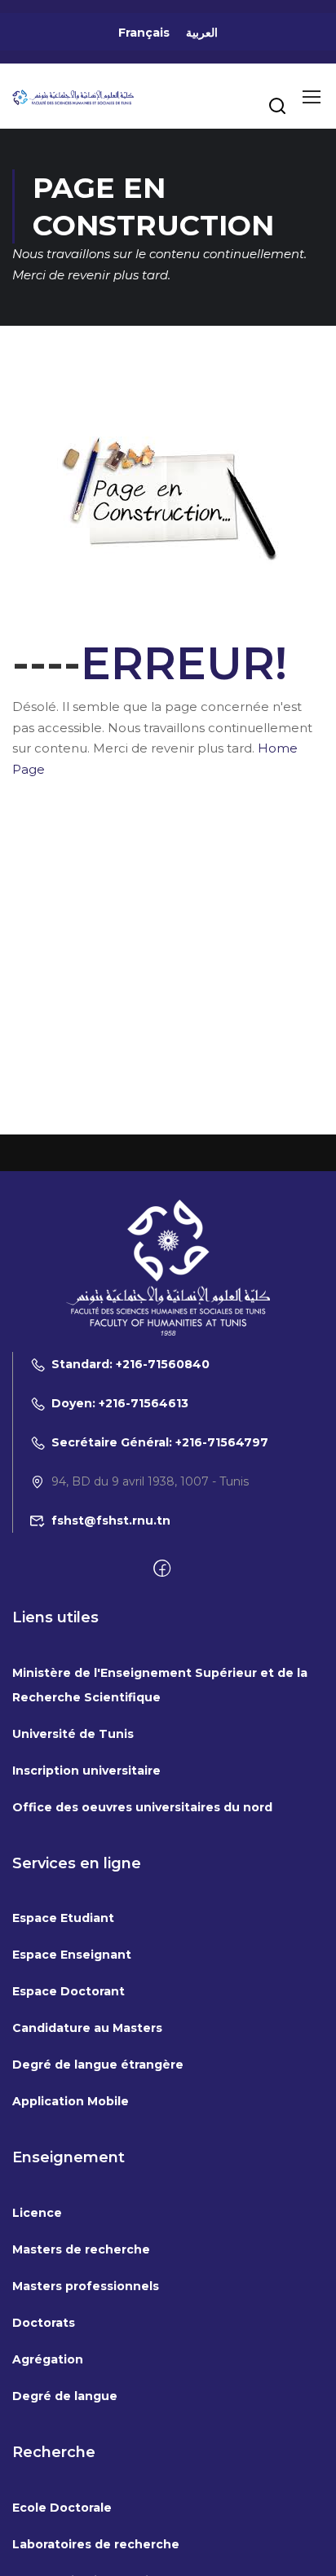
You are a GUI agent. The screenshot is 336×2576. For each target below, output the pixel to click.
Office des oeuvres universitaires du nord (142, 1807)
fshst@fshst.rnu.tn (111, 1521)
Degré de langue (65, 2396)
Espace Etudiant (63, 1918)
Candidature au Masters (87, 2028)
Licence (37, 2213)
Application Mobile (71, 2101)
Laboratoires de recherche (96, 2544)
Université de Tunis (73, 1734)
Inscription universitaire (86, 1771)
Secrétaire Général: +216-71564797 (160, 1442)
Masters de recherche (81, 2249)
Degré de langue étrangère (98, 2065)
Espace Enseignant (72, 1955)
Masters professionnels (86, 2286)
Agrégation (48, 2359)
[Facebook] (162, 1569)
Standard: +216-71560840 (130, 1364)
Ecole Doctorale (62, 2508)
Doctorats (44, 2323)
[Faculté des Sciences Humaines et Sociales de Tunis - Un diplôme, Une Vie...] (73, 96)
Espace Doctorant (69, 1991)
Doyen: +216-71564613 (120, 1403)
